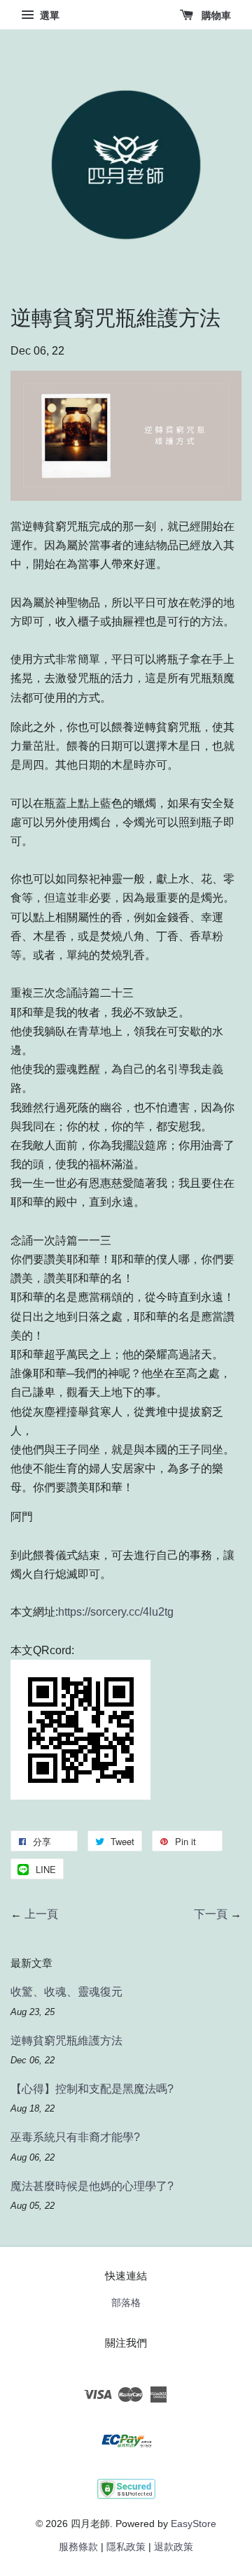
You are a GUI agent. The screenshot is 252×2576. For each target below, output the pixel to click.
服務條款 (78, 2547)
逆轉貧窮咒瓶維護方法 (66, 2041)
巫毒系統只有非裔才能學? (75, 2137)
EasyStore (194, 2524)
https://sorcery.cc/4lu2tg (116, 1612)
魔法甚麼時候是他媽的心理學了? (92, 2186)
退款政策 (174, 2547)
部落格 (126, 2303)
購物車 (215, 15)
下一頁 (211, 1914)
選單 (48, 15)
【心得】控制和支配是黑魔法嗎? (92, 2089)
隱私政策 (126, 2547)
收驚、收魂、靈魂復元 (66, 1992)
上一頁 (41, 1914)
